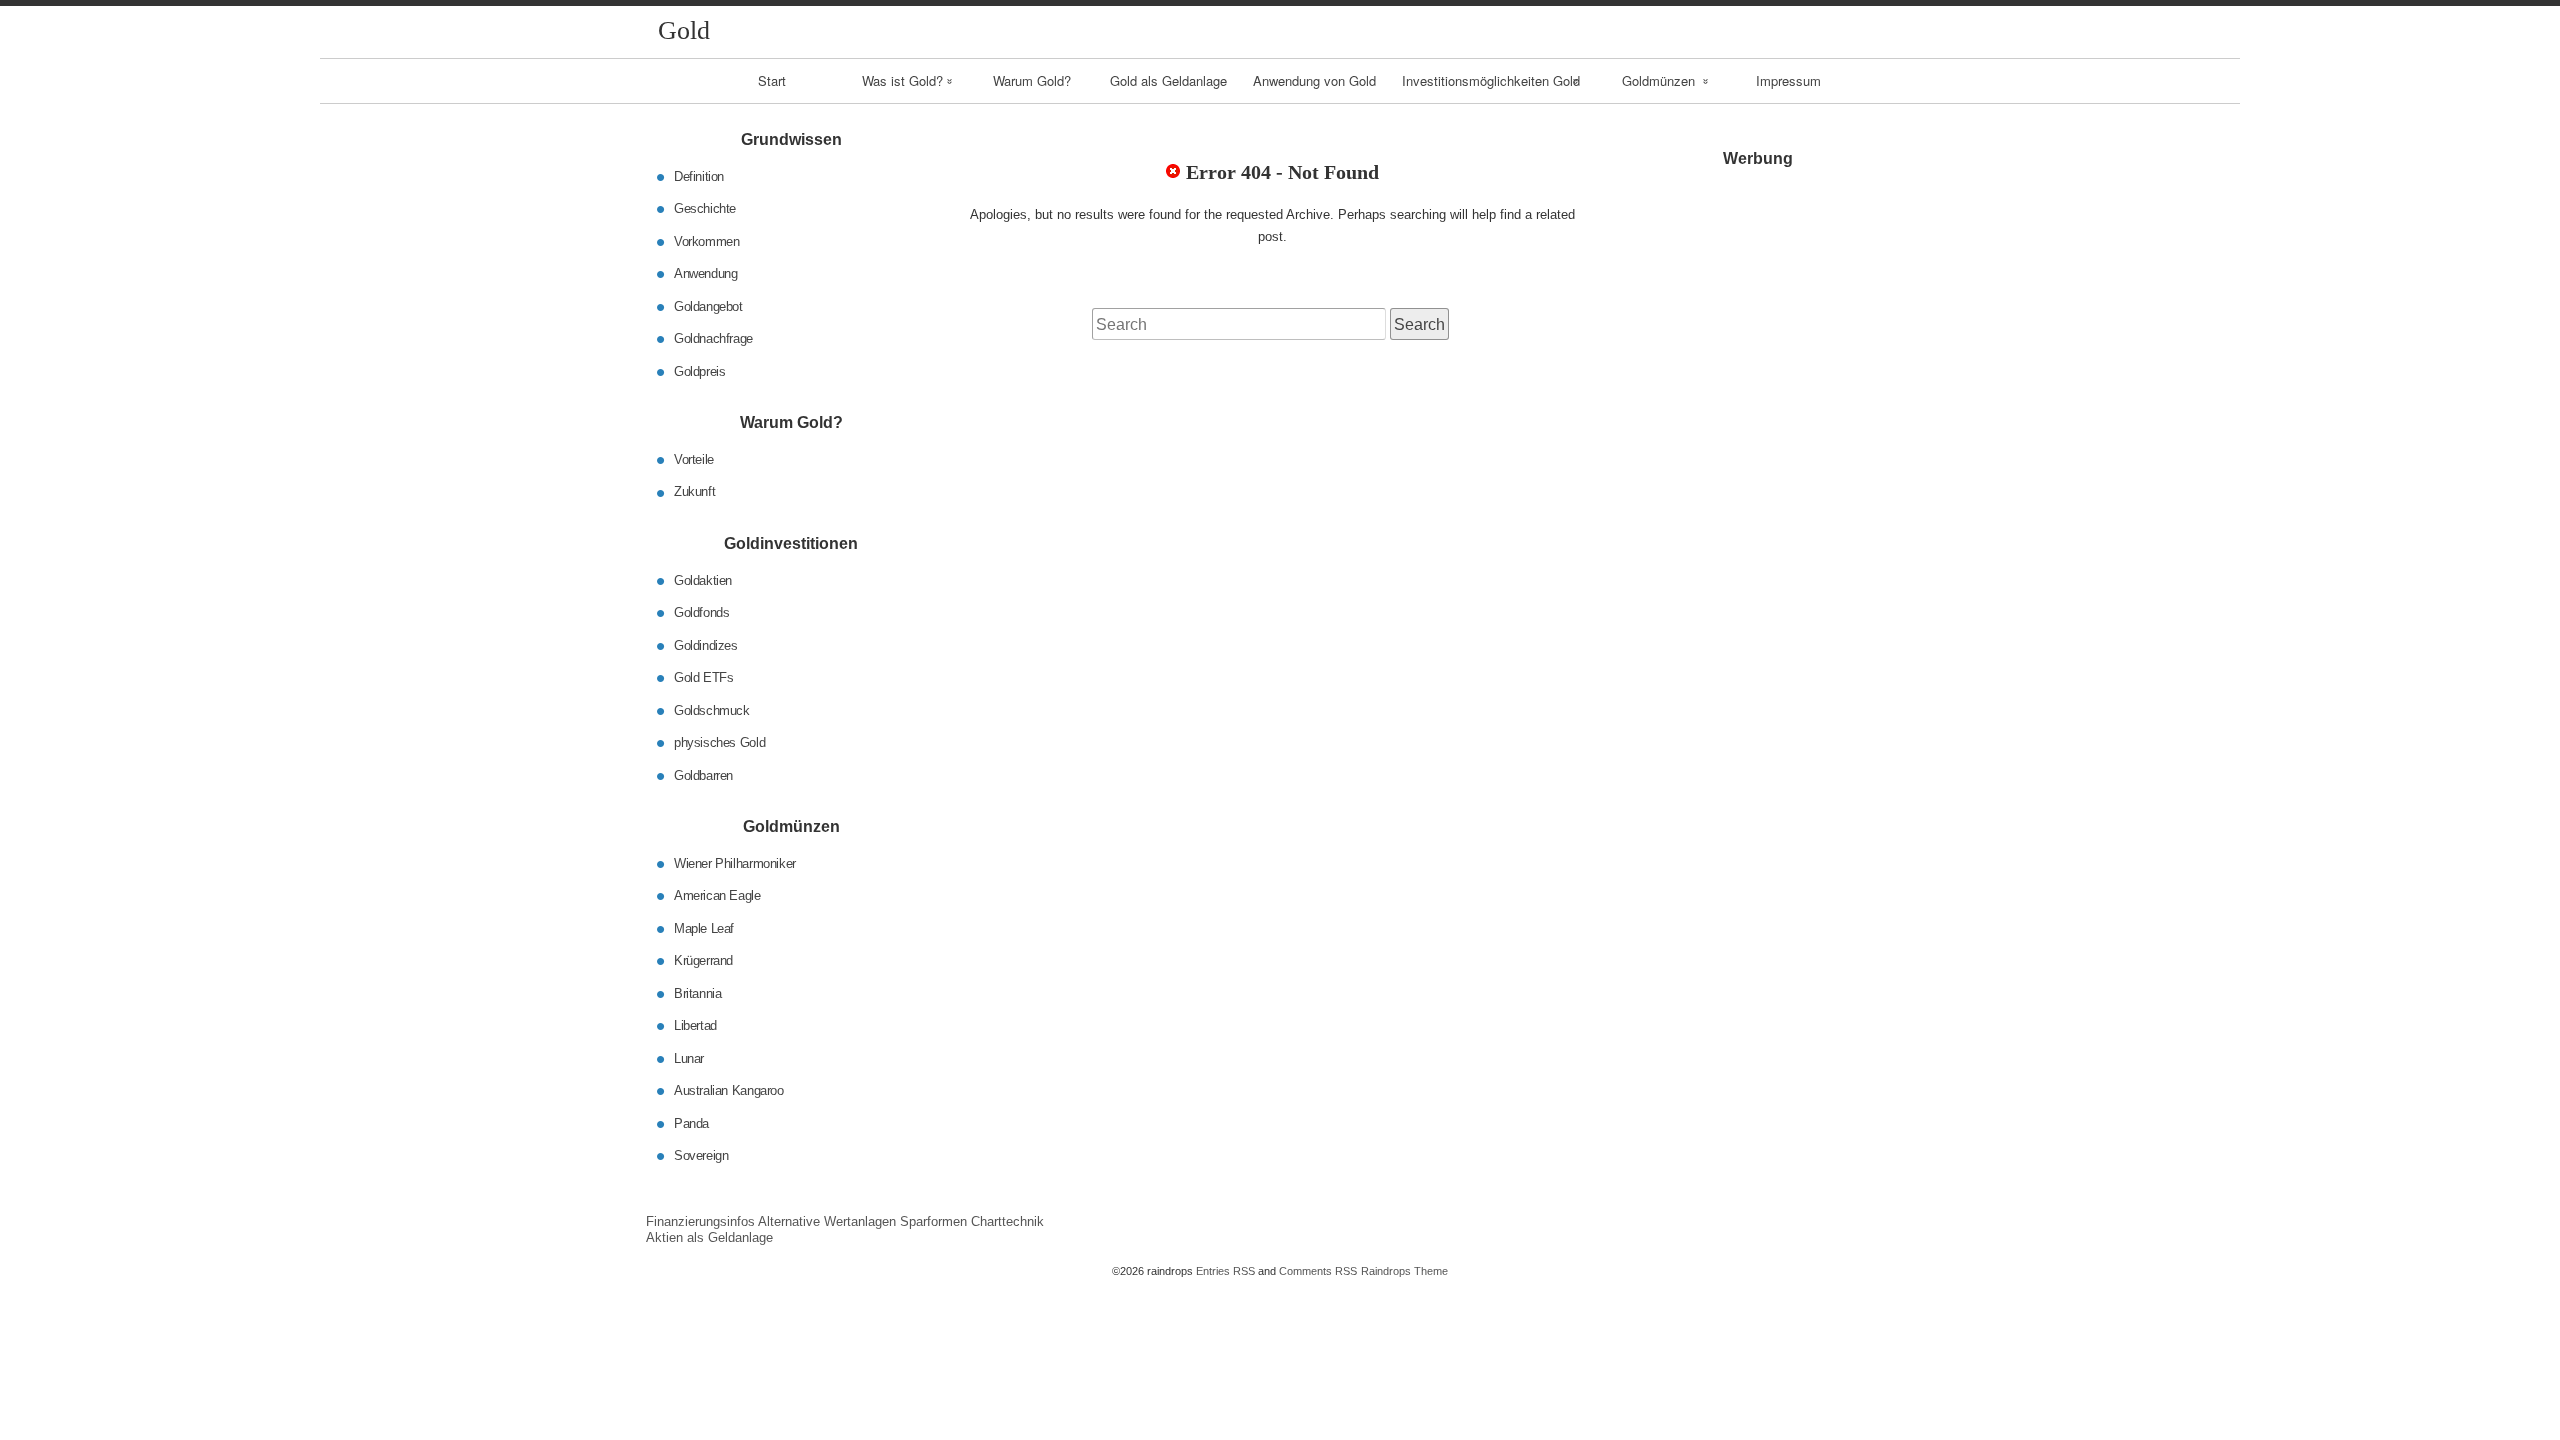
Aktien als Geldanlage (709, 1237)
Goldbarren (703, 774)
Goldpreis (700, 370)
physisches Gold (719, 742)
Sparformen (933, 1221)
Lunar (689, 1057)
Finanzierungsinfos (700, 1221)
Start (772, 80)
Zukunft (694, 491)
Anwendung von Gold (1314, 80)
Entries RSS (1225, 1271)
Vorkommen (707, 240)
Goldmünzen (1658, 80)
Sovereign (701, 1155)
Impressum (1788, 80)
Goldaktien (703, 579)
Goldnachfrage (713, 338)
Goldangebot (708, 305)
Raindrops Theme (1404, 1271)
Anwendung (706, 273)
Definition (699, 175)
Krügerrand (703, 960)
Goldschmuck (712, 709)
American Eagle (717, 895)
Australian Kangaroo (729, 1090)
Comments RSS (1318, 1271)
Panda (691, 1122)
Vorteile (694, 459)
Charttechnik (1007, 1221)
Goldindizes (706, 644)
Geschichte (705, 208)
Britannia (698, 992)
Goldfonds (702, 612)
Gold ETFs (704, 677)
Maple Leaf (704, 927)
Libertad (695, 1025)
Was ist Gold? (902, 80)
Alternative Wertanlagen (827, 1221)
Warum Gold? (1032, 80)
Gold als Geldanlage (1168, 80)
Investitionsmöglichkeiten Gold (1491, 80)
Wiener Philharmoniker (735, 862)
